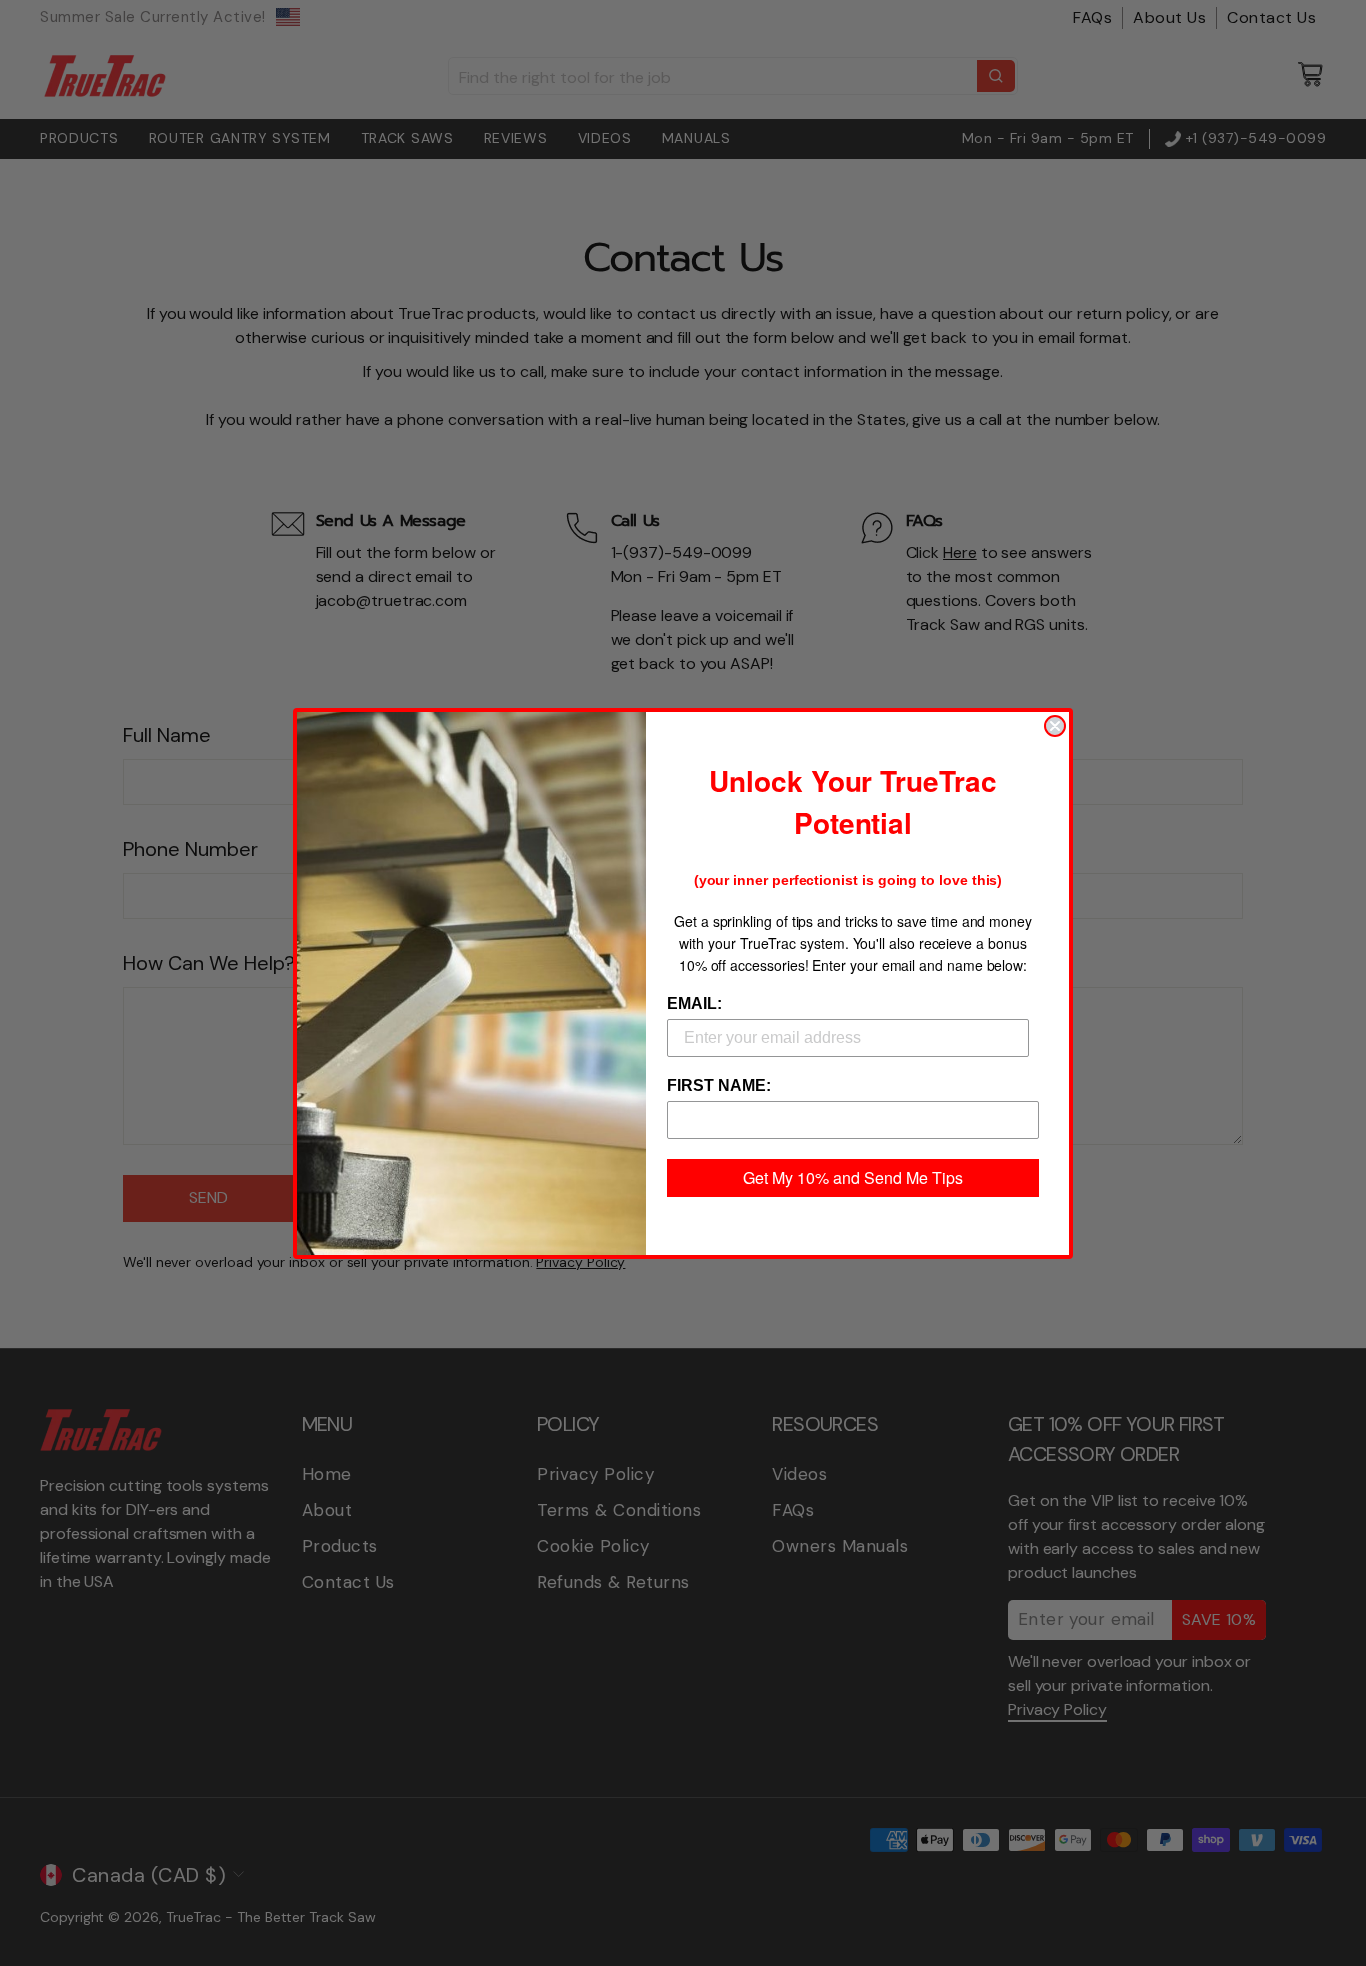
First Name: (719, 1085)
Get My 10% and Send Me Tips (853, 1177)
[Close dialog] (1055, 726)
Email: (694, 1003)
